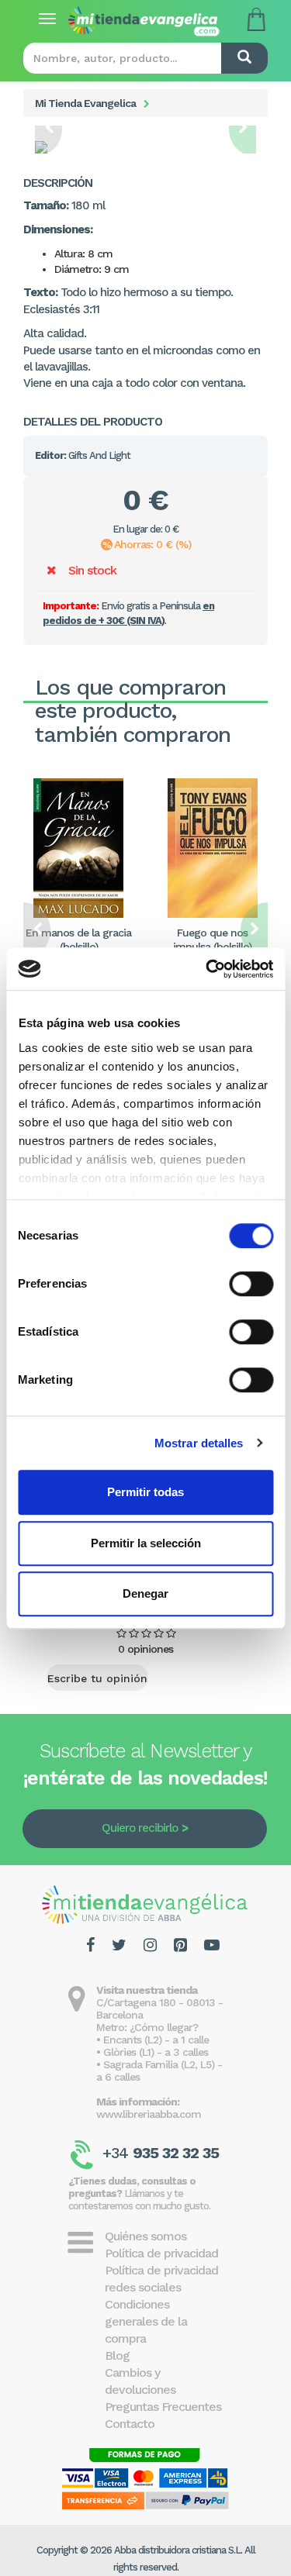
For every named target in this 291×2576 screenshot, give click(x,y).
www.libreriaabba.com (149, 2114)
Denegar (145, 1593)
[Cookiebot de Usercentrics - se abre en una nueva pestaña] (207, 969)
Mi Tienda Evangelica (85, 103)
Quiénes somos (145, 2236)
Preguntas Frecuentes (163, 2407)
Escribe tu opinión (97, 1678)
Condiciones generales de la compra (146, 2321)
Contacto (130, 2424)
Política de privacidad (161, 2253)
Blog (117, 2355)
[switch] (251, 1284)
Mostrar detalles (199, 1443)
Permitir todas (145, 1492)
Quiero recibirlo (140, 1828)
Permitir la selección (146, 1543)
